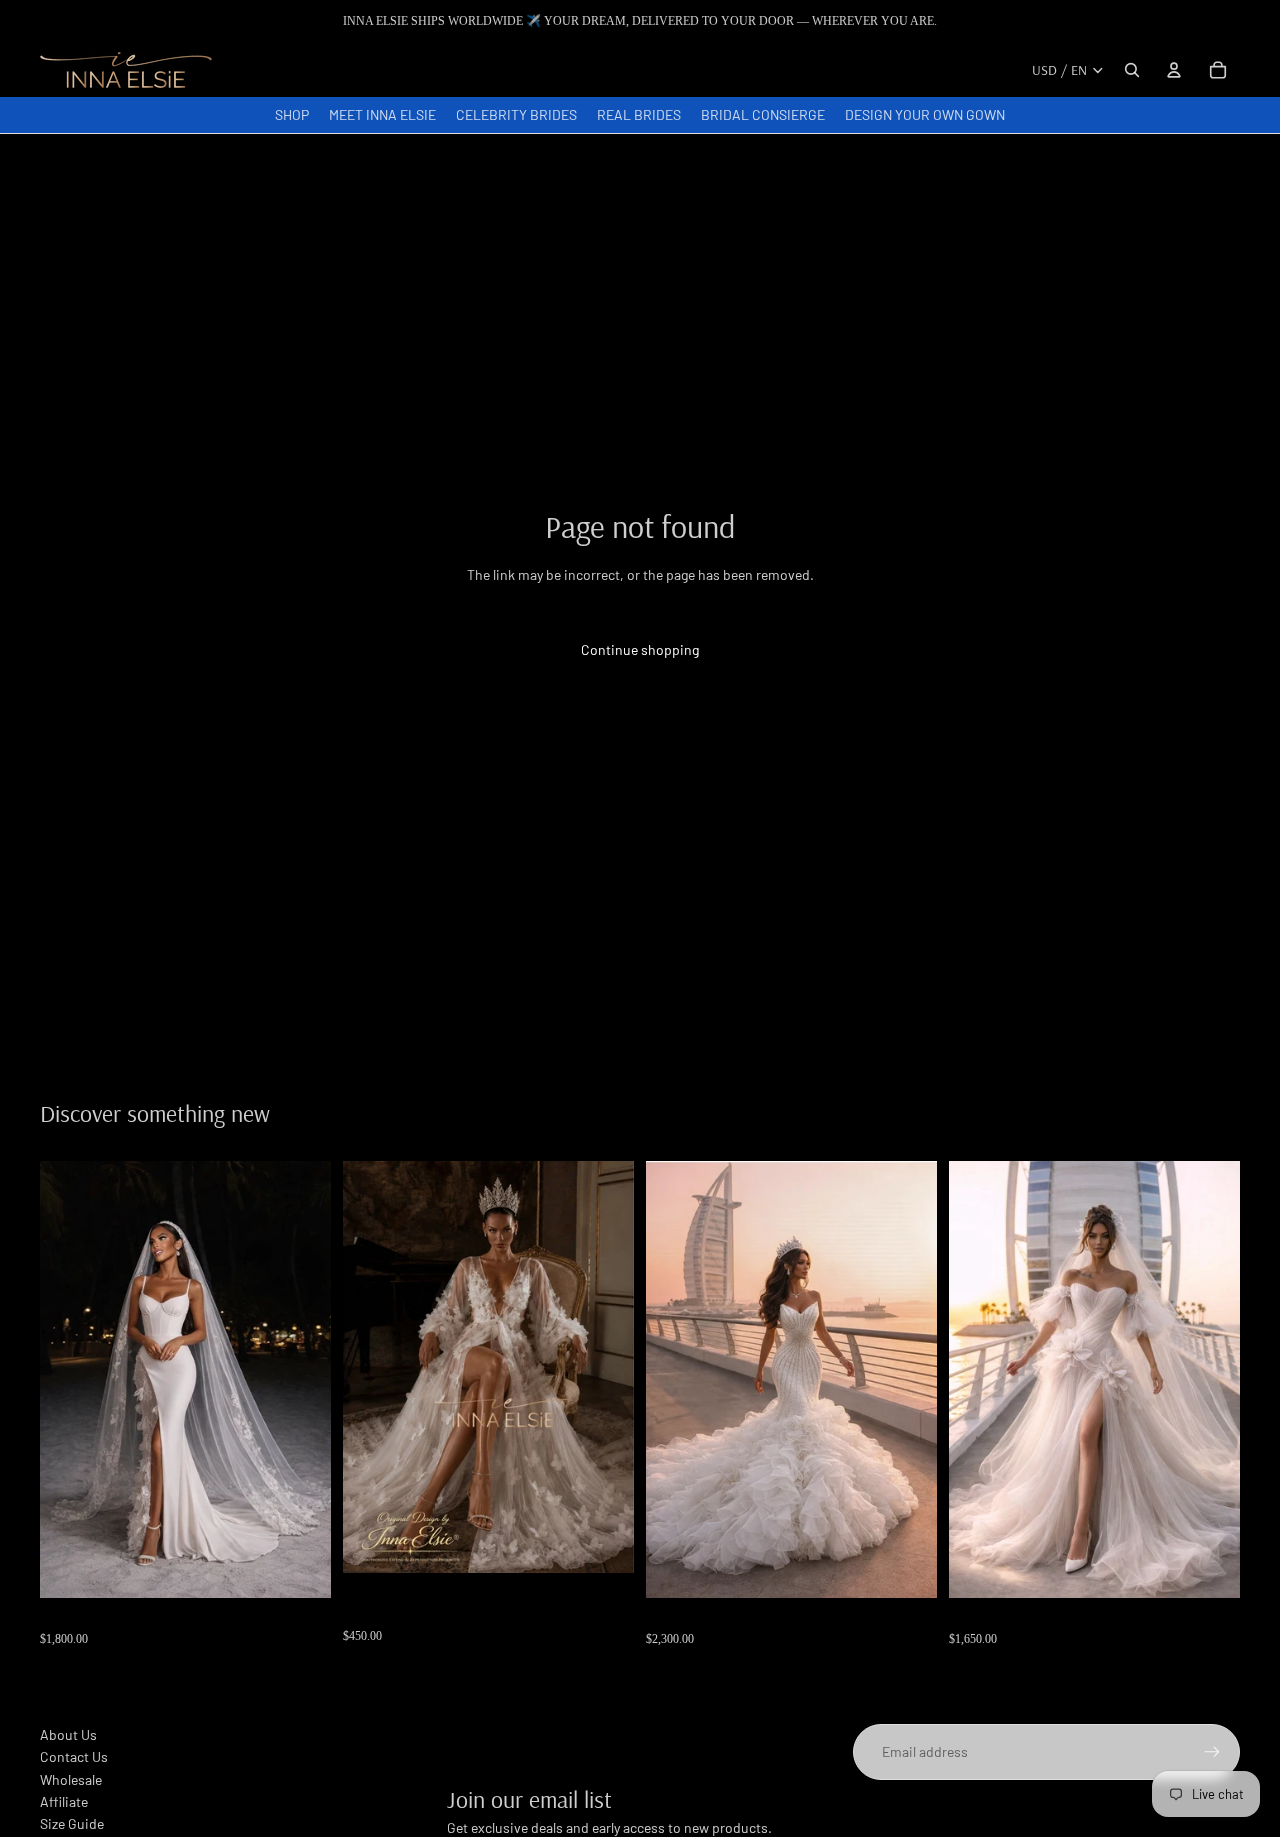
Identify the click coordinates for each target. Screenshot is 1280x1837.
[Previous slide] (373, 1366)
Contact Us (74, 1756)
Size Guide (72, 1823)
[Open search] (1132, 70)
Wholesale (71, 1779)
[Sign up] (1212, 1752)
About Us (68, 1734)
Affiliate (64, 1801)
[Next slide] (604, 1366)
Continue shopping (640, 649)
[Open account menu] (1174, 70)
